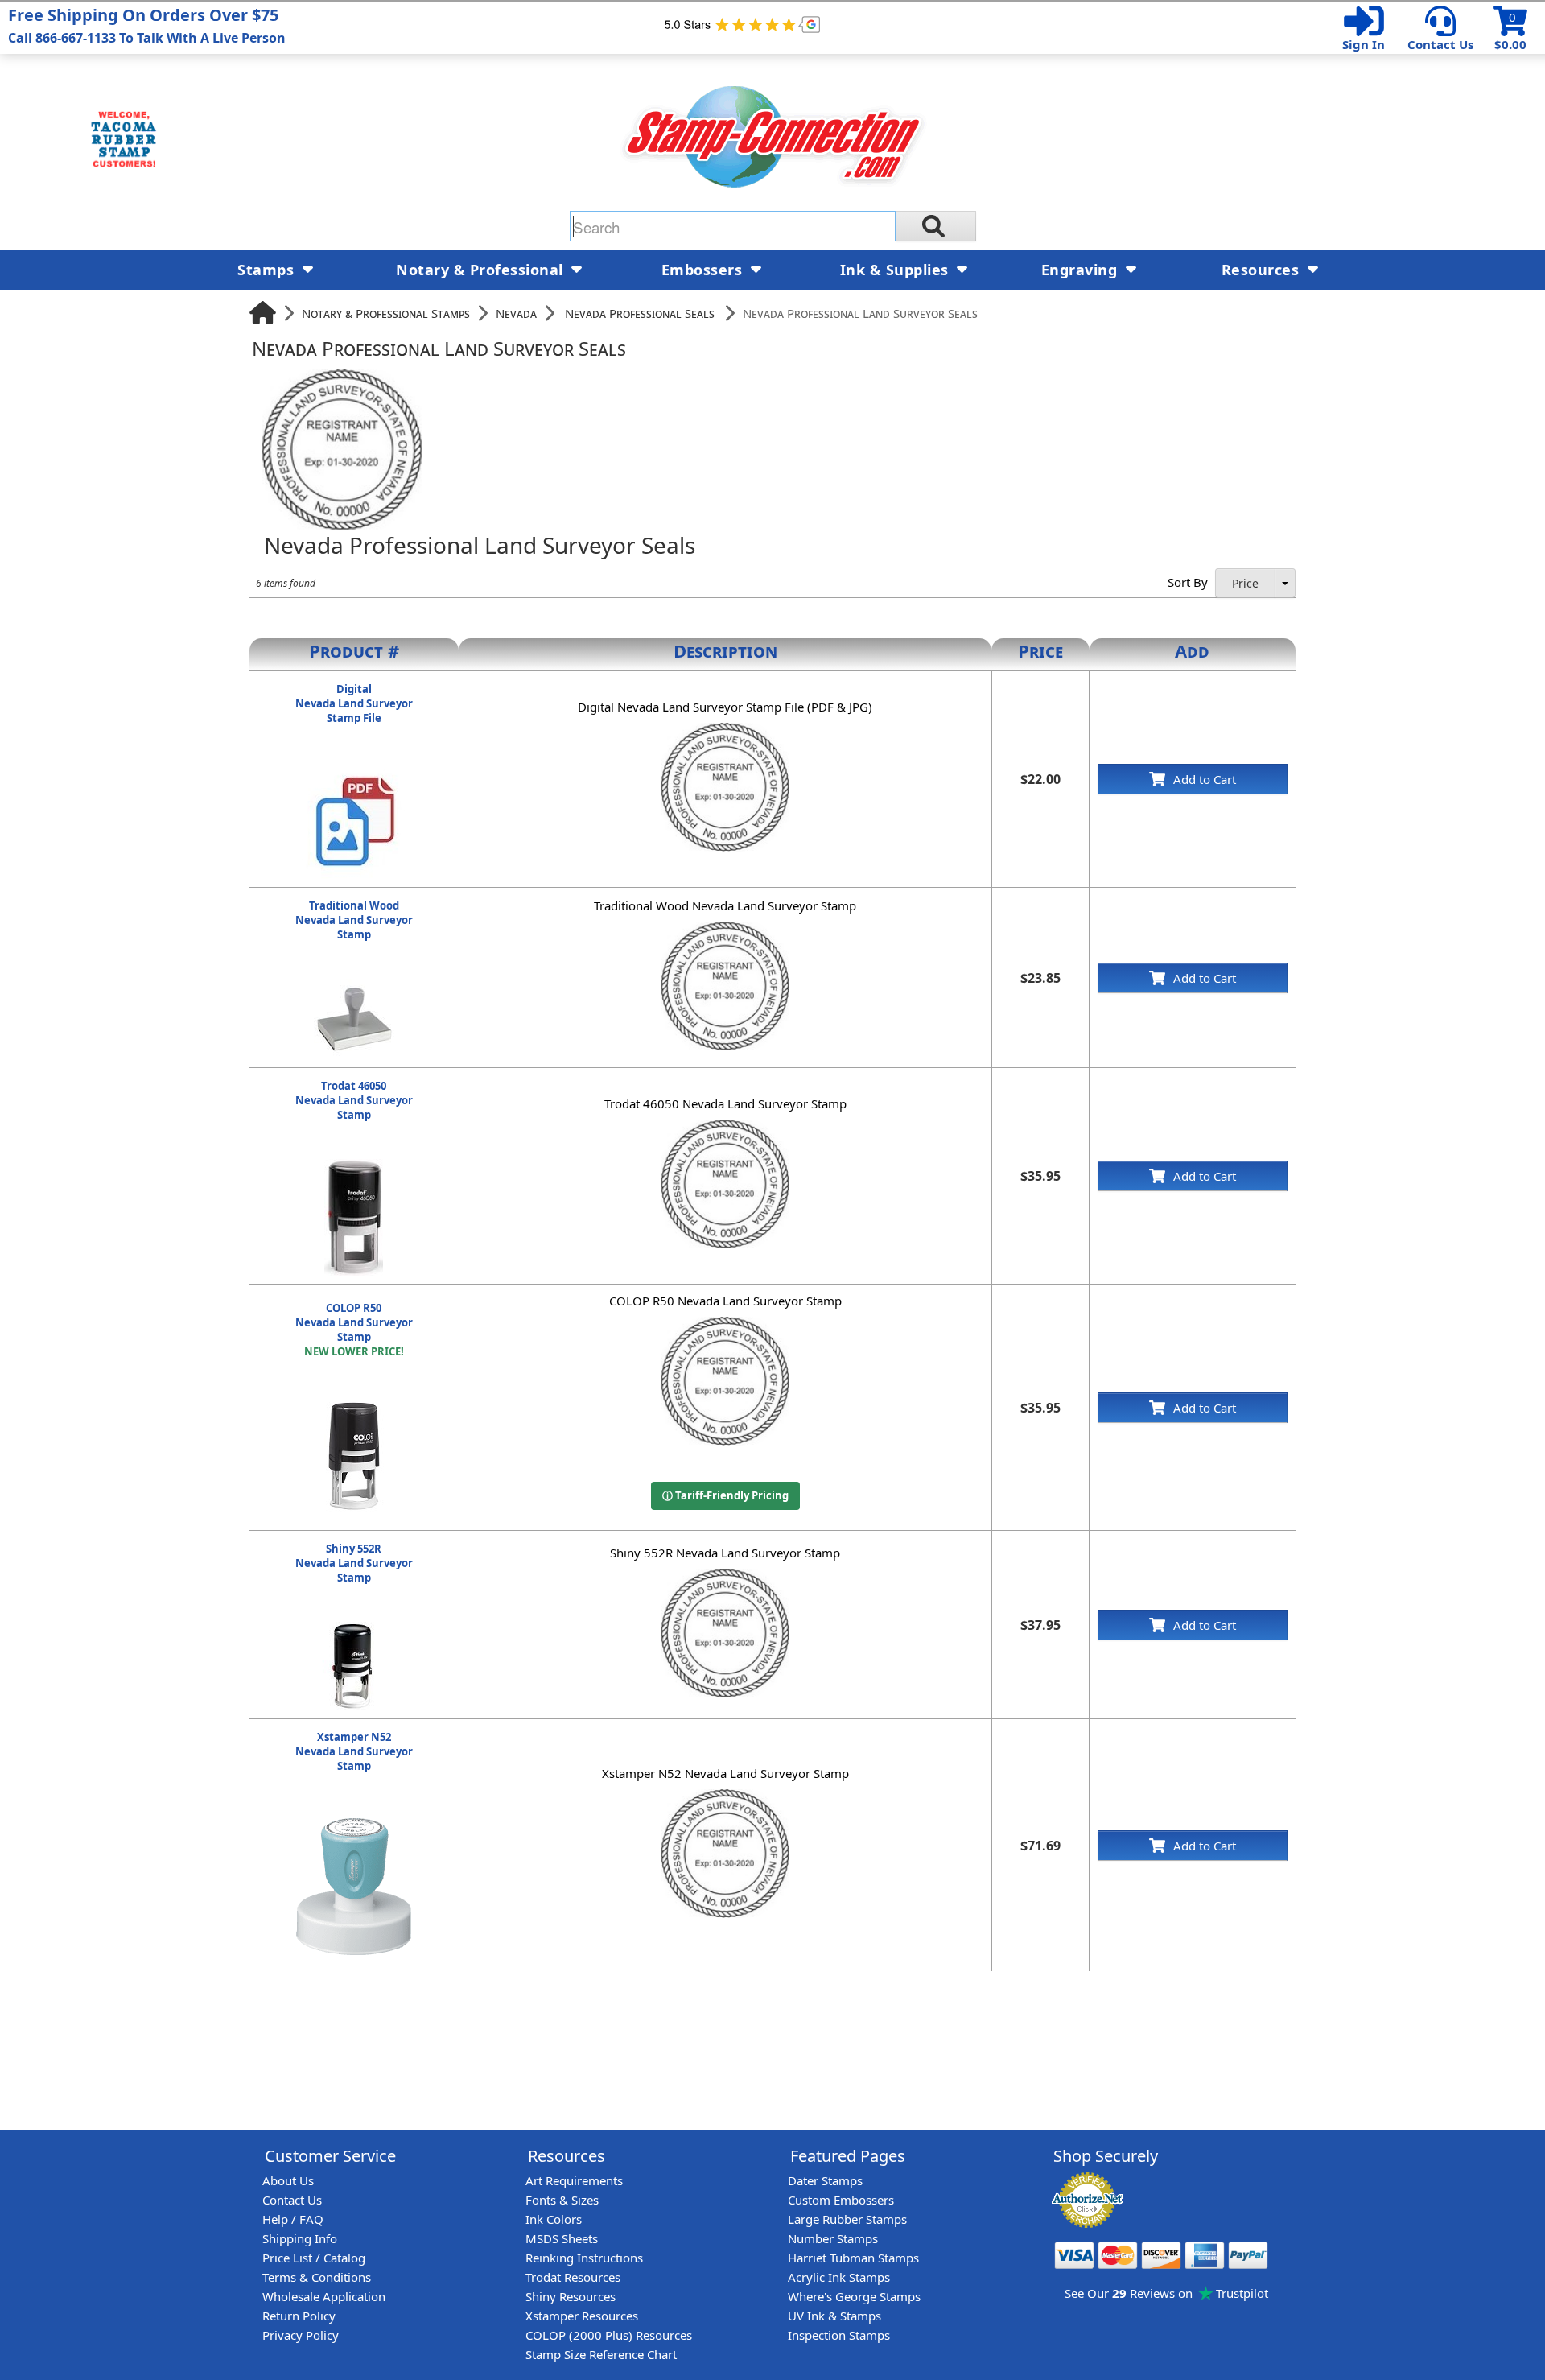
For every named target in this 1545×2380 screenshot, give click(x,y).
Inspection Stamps (839, 2335)
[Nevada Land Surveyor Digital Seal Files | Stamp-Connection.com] (354, 770)
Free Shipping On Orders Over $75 (147, 25)
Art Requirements (574, 2180)
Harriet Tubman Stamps (853, 2258)
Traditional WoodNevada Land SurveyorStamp (354, 920)
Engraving (1081, 270)
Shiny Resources (571, 2296)
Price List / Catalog (314, 2258)
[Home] (263, 313)
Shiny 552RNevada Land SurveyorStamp (354, 1563)
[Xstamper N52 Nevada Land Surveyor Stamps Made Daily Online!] (354, 1818)
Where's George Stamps (854, 2296)
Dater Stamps (825, 2180)
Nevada (516, 313)
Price (1245, 583)
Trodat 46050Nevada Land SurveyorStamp (354, 1100)
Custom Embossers (841, 2200)
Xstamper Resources (582, 2316)
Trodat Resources (573, 2277)
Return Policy (299, 2316)
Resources (1263, 270)
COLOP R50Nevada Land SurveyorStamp (354, 1330)
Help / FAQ (293, 2219)
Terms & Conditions (317, 2277)
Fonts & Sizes (562, 2200)
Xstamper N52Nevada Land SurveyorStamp (354, 1751)
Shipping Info (300, 2238)
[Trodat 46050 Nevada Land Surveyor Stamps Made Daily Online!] (354, 1167)
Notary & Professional (482, 270)
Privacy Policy (301, 2335)
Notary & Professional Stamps (386, 313)
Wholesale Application (324, 2296)
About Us (288, 2180)
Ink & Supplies (897, 270)
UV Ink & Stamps (834, 2316)
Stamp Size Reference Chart (601, 2354)
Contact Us (1440, 44)
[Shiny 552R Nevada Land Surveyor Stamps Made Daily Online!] (354, 1630)
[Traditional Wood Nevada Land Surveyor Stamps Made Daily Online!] (354, 987)
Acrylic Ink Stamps (839, 2277)
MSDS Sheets (562, 2238)
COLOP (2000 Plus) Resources (609, 2335)
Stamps (268, 270)
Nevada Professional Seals (640, 313)
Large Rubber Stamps (847, 2219)
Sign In (1364, 44)
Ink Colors (554, 2219)
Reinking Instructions (584, 2258)
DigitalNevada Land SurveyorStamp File (354, 703)
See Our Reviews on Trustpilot (1166, 2293)
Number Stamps (833, 2238)
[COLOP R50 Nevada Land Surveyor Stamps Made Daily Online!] (354, 1404)
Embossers (704, 270)
